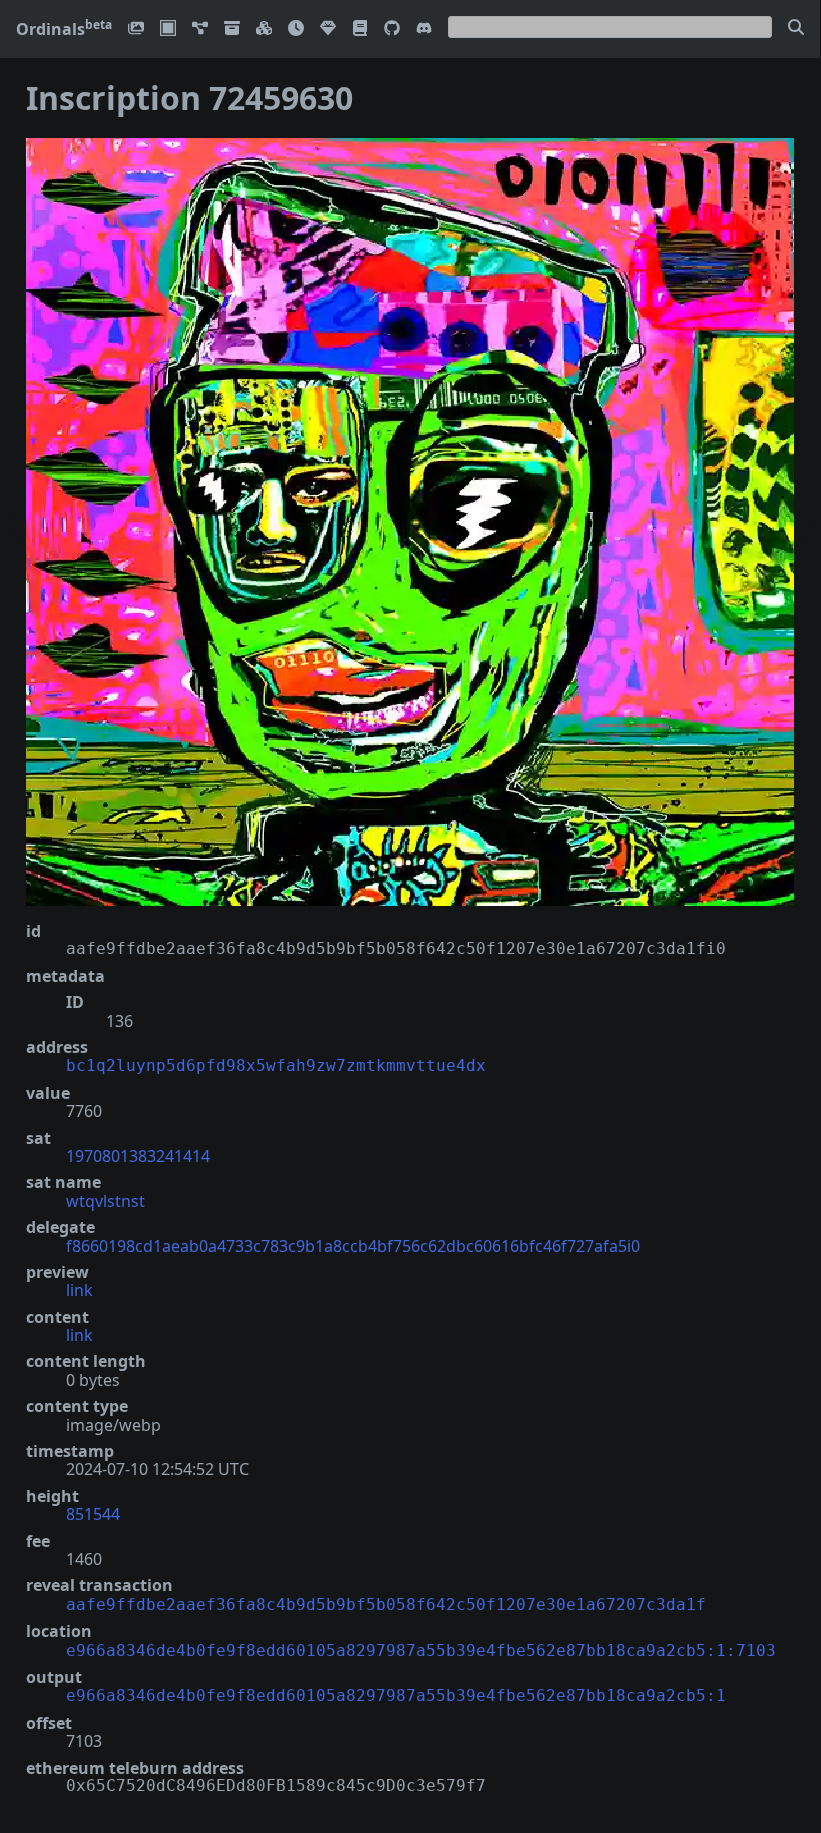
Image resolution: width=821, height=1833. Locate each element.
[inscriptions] (136, 29)
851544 (93, 1514)
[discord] (424, 29)
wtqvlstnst (105, 1201)
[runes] (168, 29)
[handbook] (360, 29)
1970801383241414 (138, 1156)
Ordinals (64, 29)
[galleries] (232, 29)
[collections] (200, 29)
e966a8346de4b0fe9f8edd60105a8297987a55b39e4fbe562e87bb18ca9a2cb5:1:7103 (421, 1650)
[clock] (296, 29)
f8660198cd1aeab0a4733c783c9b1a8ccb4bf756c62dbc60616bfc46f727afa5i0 (353, 1246)
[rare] (328, 29)
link (79, 1290)
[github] (392, 29)
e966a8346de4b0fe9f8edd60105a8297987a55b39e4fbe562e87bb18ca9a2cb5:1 (396, 1695)
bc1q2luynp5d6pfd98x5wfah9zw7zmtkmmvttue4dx (276, 1065)
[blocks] (264, 29)
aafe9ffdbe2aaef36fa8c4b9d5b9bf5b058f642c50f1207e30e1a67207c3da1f (386, 1604)
